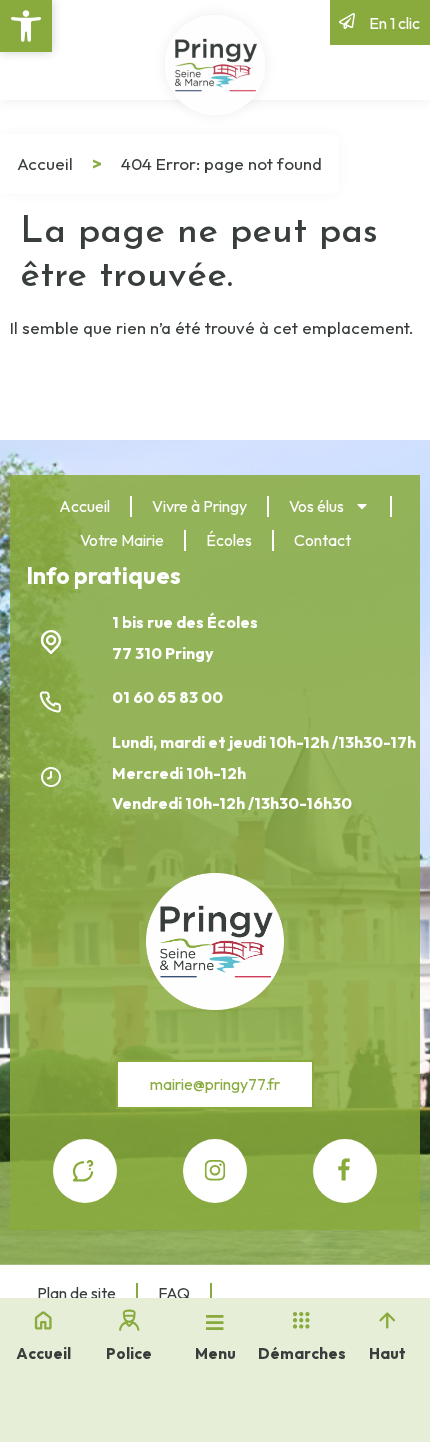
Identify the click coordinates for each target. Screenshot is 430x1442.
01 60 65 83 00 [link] (169, 697)
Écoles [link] (229, 540)
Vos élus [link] (316, 506)
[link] (26, 26)
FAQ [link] (174, 1293)
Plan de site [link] (76, 1293)
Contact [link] (322, 540)
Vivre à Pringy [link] (199, 506)
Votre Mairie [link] (122, 540)
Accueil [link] (45, 163)
